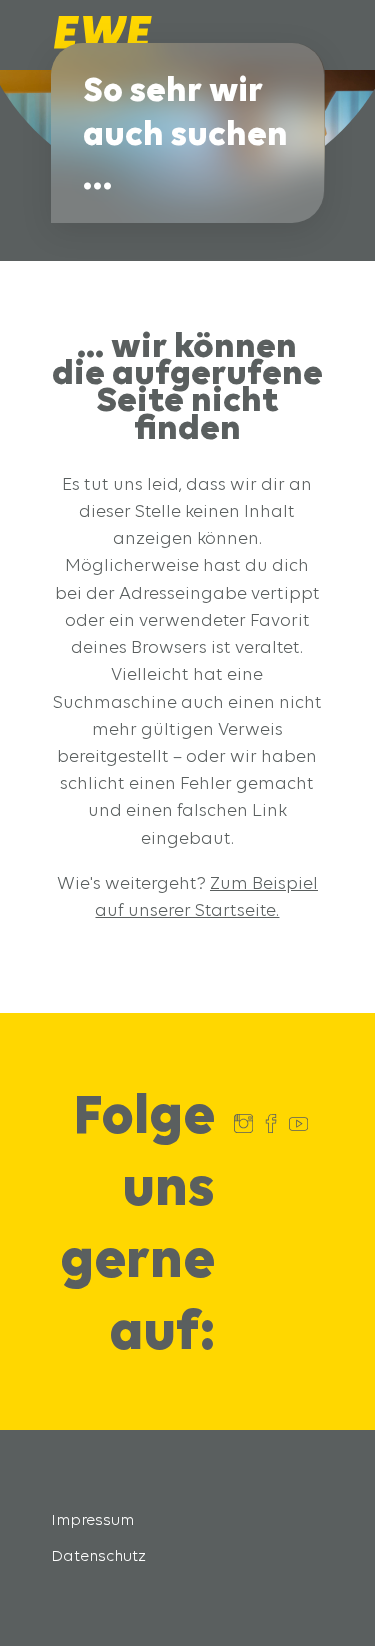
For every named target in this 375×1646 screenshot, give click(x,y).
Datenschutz (98, 1555)
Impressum (92, 1519)
